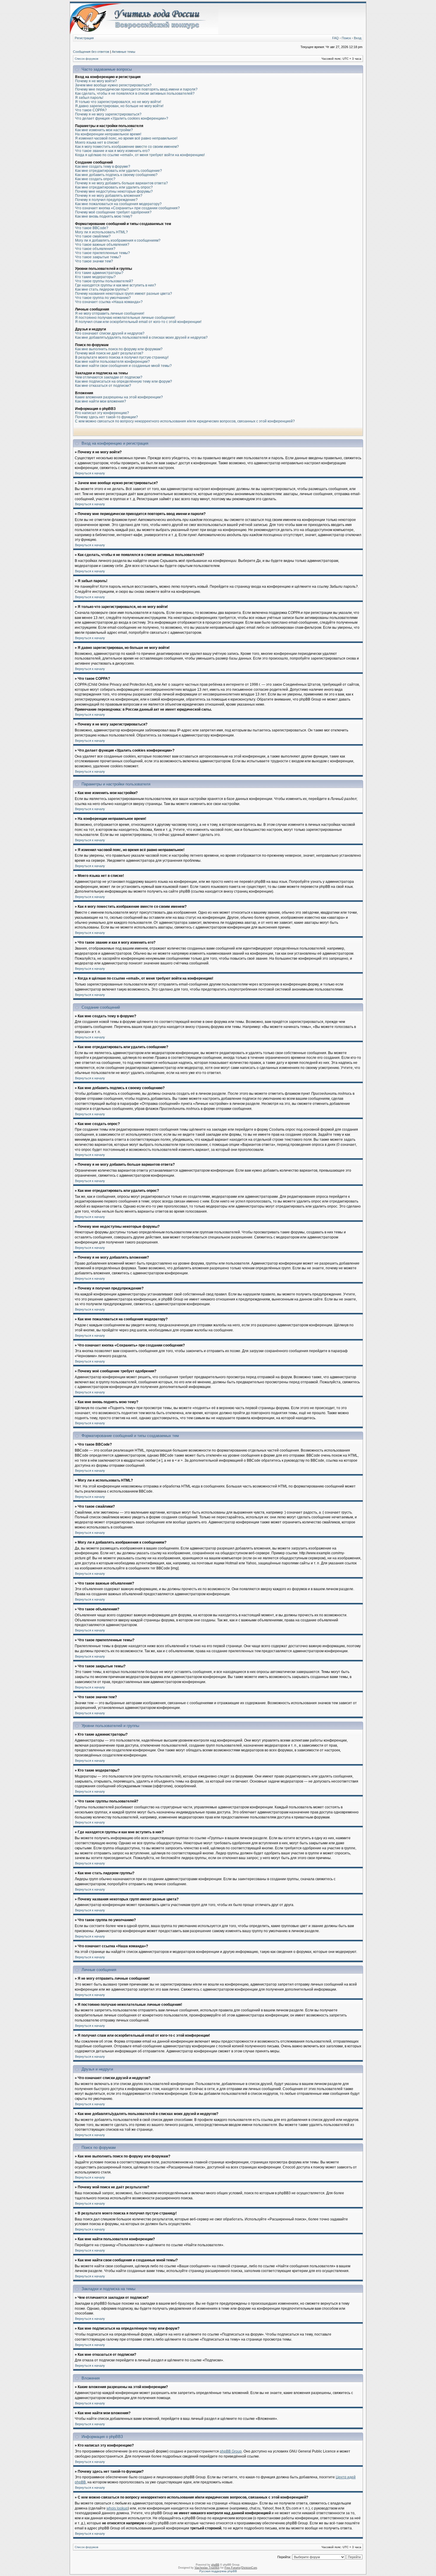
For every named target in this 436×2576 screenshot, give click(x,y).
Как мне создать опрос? (95, 179)
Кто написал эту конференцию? (102, 413)
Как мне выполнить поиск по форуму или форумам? (119, 349)
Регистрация (84, 38)
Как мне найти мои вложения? (101, 401)
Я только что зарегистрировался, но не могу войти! (118, 102)
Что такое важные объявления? (102, 245)
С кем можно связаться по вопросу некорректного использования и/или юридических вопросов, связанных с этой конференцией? (185, 421)
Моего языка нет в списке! (97, 142)
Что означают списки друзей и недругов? (110, 333)
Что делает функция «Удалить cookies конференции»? (122, 118)
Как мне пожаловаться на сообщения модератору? (118, 204)
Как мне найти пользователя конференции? (112, 362)
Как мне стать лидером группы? (102, 289)
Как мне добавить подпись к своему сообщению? (116, 175)
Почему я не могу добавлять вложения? (109, 196)
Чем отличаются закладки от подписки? (109, 377)
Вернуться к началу (90, 473)
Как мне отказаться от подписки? (103, 386)
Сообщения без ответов (91, 52)
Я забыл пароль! (89, 98)
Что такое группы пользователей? (104, 281)
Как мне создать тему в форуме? (103, 167)
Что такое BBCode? (92, 228)
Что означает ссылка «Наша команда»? (109, 302)
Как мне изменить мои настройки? (104, 130)
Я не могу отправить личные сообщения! (110, 313)
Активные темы (124, 52)
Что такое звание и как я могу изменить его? (112, 151)
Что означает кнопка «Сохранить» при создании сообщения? (127, 208)
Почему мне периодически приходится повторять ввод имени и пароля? (136, 89)
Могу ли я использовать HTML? (101, 232)
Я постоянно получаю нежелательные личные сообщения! (125, 318)
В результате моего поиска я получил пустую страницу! (122, 357)
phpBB (215, 2565)
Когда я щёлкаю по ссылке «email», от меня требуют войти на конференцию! (140, 155)
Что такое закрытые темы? (98, 257)
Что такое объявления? (95, 249)
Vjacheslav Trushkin (207, 2568)
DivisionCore (249, 2568)
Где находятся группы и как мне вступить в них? (116, 285)
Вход (358, 38)
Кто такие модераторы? (95, 277)
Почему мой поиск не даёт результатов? (109, 353)
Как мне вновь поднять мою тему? (104, 216)
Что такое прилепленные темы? (102, 253)
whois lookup (117, 2508)
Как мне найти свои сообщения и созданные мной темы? (123, 366)
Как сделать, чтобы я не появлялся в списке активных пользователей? (135, 94)
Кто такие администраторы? (99, 273)
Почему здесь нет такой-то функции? (106, 417)
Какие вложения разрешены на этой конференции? (119, 397)
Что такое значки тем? (94, 261)
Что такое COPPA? (91, 110)
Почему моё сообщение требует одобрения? (113, 212)
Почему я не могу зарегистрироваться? (108, 114)
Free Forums (233, 2568)
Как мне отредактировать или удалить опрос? (114, 187)
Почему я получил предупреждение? (106, 200)
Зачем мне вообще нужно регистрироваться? (113, 85)
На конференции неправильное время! (108, 134)
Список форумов (86, 59)
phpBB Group (231, 2451)
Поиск (346, 38)
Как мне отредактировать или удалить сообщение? (118, 171)
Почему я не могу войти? (96, 81)
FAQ (335, 38)
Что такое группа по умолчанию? (103, 298)
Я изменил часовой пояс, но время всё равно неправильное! (126, 138)
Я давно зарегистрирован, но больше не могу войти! (119, 106)
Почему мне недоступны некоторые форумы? (114, 191)
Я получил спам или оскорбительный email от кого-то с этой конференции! (138, 322)
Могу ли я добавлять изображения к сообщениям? (118, 240)
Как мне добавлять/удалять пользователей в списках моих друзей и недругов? (141, 338)
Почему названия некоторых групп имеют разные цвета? (124, 294)
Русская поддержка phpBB (218, 2571)
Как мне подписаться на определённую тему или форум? (124, 381)
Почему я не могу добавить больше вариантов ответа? (121, 183)
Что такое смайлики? (93, 236)
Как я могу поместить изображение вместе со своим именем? (127, 147)
